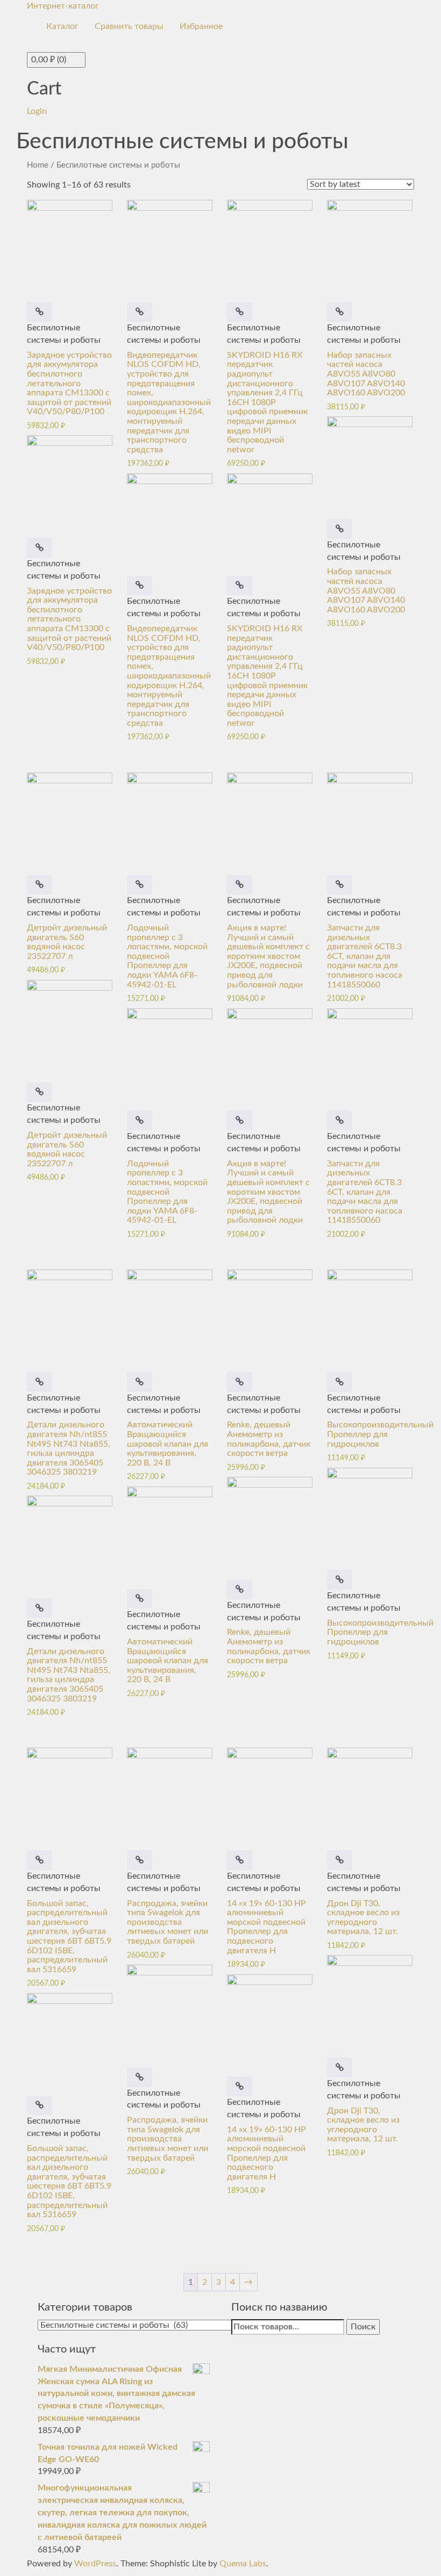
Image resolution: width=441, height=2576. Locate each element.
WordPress (95, 2564)
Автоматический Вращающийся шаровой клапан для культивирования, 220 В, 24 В (168, 1444)
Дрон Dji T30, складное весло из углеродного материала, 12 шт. (363, 1918)
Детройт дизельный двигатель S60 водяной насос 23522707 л (67, 942)
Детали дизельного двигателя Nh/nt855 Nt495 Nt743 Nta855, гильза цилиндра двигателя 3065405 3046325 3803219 (69, 1448)
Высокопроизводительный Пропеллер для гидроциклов (380, 1434)
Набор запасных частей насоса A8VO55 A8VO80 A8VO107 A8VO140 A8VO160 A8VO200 (366, 374)
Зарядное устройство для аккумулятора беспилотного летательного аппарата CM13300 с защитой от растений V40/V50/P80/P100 (69, 384)
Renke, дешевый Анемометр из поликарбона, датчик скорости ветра (269, 1439)
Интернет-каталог (63, 6)
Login (37, 111)
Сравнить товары (129, 26)
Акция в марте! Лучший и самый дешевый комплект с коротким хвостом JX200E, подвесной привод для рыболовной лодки (268, 956)
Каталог (62, 26)
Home (38, 165)
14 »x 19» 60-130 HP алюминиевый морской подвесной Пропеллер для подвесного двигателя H (266, 1927)
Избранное (201, 26)
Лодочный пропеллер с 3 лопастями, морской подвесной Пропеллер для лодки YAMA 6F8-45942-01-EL (167, 956)
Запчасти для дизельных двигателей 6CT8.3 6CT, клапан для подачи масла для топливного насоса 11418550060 (365, 956)
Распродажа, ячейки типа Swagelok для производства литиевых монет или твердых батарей (168, 1922)
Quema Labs (243, 2564)
